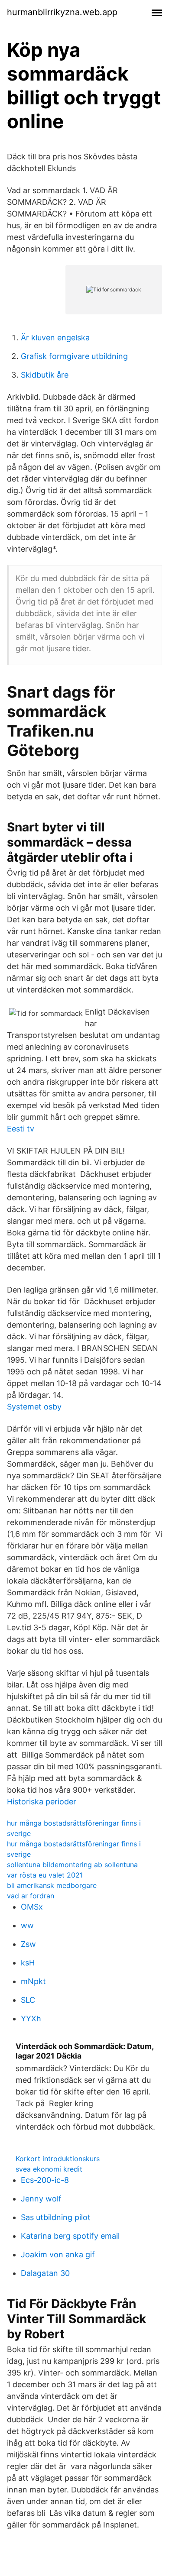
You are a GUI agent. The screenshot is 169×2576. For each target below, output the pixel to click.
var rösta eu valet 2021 (45, 1875)
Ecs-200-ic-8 (45, 2180)
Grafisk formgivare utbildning (74, 356)
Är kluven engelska (55, 338)
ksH (28, 1963)
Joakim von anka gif (58, 2254)
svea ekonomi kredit (49, 2169)
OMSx (32, 1907)
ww (27, 1925)
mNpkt (33, 1981)
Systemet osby (34, 1407)
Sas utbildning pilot (56, 2217)
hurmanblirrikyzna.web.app (62, 12)
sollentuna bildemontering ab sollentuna (72, 1865)
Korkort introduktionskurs (58, 2159)
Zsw (28, 1944)
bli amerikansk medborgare (52, 1885)
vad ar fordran (31, 1896)
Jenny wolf (41, 2199)
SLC (28, 2000)
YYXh (31, 2018)
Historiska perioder (42, 1802)
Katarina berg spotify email (70, 2236)
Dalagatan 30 (45, 2273)
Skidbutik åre (45, 375)
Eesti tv (21, 1129)
